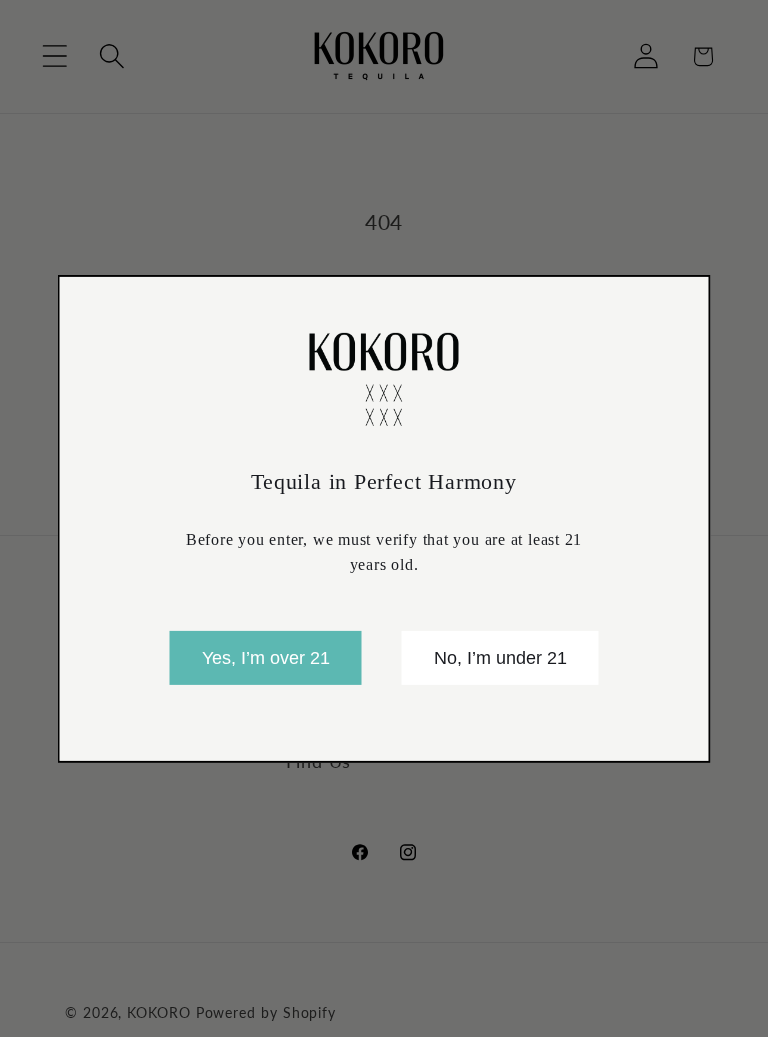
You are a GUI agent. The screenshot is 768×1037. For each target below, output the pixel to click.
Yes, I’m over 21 (266, 658)
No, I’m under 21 (500, 658)
